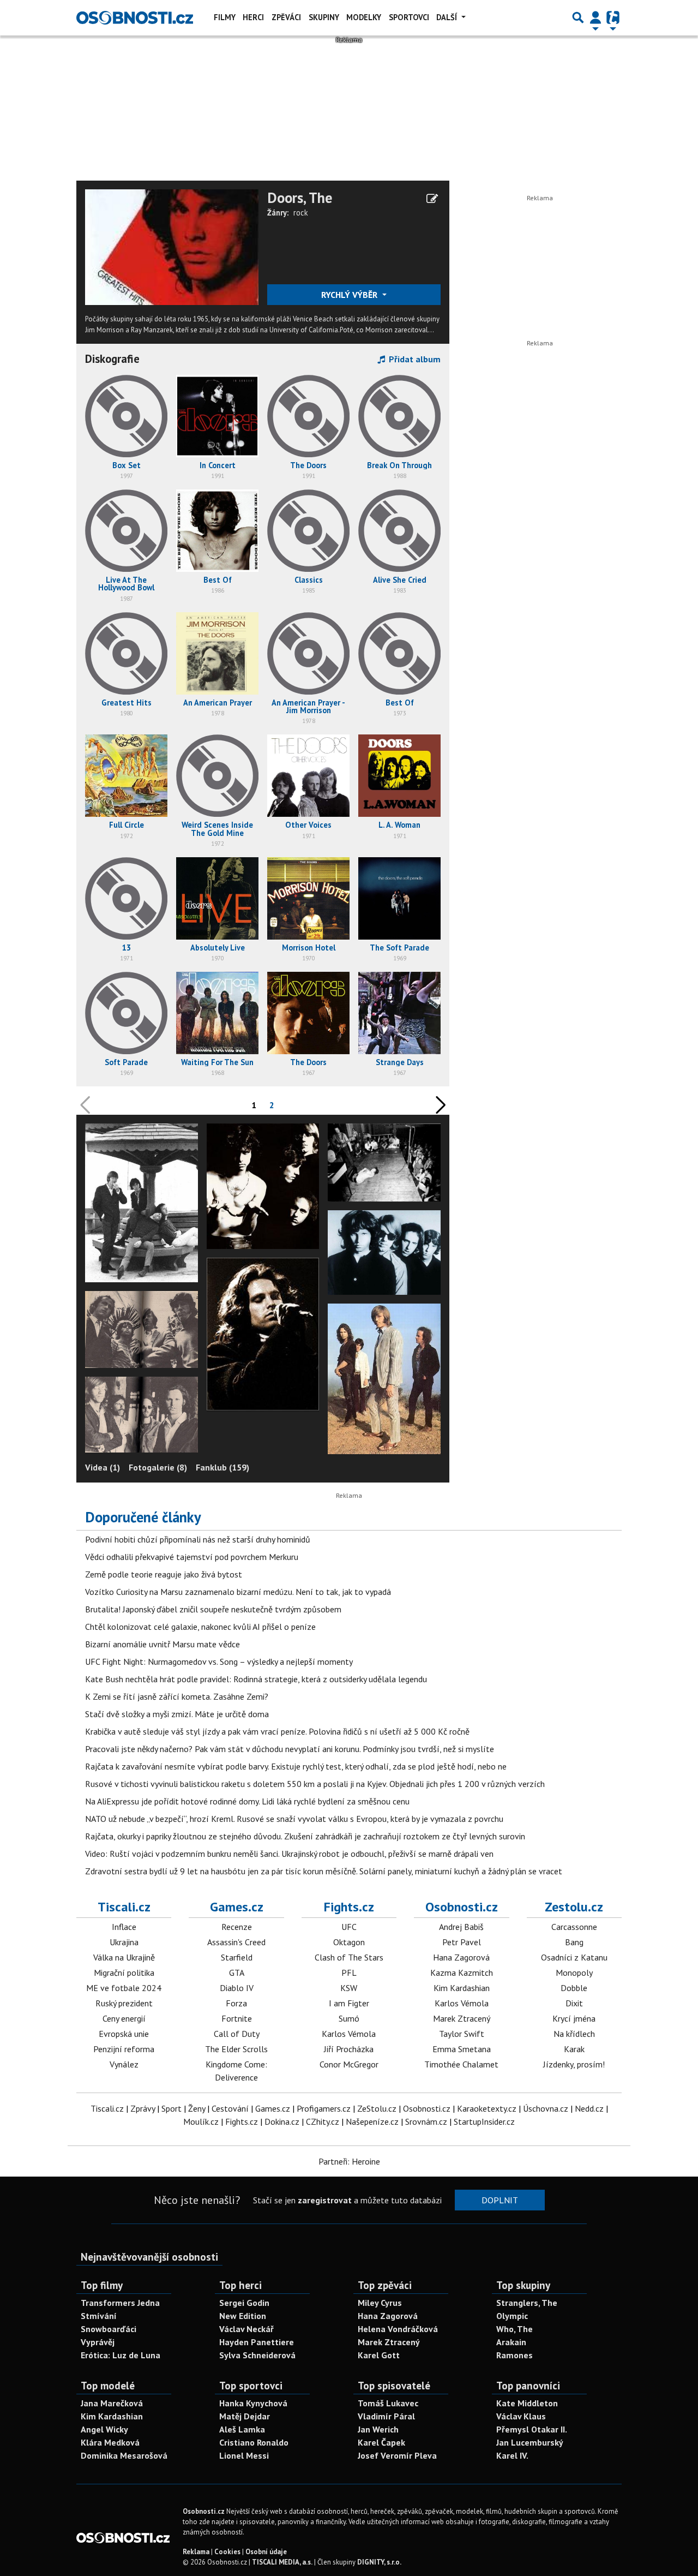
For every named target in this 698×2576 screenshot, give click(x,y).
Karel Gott (379, 2355)
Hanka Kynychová (253, 2403)
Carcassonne (574, 1927)
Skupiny (324, 17)
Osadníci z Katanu (574, 1957)
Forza (236, 2003)
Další (448, 17)
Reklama (196, 2552)
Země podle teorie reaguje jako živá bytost (164, 1574)
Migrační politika (124, 1973)
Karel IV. (512, 2455)
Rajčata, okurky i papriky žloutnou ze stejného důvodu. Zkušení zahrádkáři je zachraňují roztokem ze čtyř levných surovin (305, 1836)
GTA (237, 1973)
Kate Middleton (527, 2403)
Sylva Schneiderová (257, 2355)
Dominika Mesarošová (124, 2455)
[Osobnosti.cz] (135, 17)
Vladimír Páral (386, 2416)
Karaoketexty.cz (487, 2108)
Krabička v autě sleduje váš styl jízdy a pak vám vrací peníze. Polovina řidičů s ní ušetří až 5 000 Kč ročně (277, 1731)
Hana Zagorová (461, 1957)
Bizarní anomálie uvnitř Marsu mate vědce (163, 1644)
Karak (574, 2049)
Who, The (515, 2329)
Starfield (237, 1957)
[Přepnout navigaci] (595, 17)
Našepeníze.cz (372, 2121)
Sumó (349, 2018)
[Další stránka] (438, 1105)
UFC (349, 1927)
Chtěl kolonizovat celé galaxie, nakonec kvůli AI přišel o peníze (200, 1627)
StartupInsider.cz (484, 2121)
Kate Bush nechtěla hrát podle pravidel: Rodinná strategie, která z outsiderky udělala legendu (256, 1679)
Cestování (230, 2108)
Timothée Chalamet (461, 2064)
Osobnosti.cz (462, 1907)
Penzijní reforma (124, 2049)
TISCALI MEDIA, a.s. (282, 2562)
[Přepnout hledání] (578, 17)
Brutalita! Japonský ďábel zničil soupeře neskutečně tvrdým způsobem (213, 1609)
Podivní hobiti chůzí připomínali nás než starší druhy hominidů (198, 1539)
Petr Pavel (462, 1942)
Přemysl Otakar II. (532, 2429)
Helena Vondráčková (398, 2329)
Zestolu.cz (574, 1907)
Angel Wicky (104, 2429)
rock (301, 213)
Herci (253, 17)
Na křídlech (574, 2034)
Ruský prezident (124, 2003)
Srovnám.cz (426, 2121)
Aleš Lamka (242, 2429)
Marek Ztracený (462, 2018)
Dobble (574, 1988)
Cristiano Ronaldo (254, 2442)
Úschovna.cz (546, 2108)
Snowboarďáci (109, 2329)
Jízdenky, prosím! (574, 2064)
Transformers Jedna (120, 2303)
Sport (172, 2108)
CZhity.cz (323, 2121)
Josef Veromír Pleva (397, 2455)
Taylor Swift (462, 2034)
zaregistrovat (325, 2200)
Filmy (225, 17)
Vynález (124, 2064)
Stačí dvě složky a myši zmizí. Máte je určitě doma (177, 1714)
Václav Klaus (521, 2416)
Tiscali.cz (124, 1907)
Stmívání (99, 2316)
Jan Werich (378, 2429)
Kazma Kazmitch (462, 1973)
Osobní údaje (266, 2552)
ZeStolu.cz (377, 2108)
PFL (349, 1973)
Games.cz (237, 1907)
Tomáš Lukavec (388, 2403)
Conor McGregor (349, 2064)
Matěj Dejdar (245, 2416)
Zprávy (143, 2108)
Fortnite (237, 2018)
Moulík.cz (201, 2121)
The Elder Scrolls (236, 2049)
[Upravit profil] (432, 199)
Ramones (515, 2355)
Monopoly (574, 1973)
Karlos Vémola (349, 2034)
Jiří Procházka (349, 2049)
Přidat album (414, 359)
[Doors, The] (172, 246)
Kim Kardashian (462, 1988)
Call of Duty (237, 2034)
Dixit (574, 2003)
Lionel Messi (244, 2455)
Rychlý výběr (350, 295)
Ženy (197, 2108)
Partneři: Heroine (349, 2161)
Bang (574, 1942)
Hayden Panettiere (257, 2342)
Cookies (227, 2552)
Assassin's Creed (236, 1942)
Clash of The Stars (349, 1957)
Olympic (512, 2316)
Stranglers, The (527, 2303)
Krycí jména (574, 2018)
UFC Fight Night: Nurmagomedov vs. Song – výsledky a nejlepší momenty (219, 1661)
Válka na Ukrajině (124, 1957)
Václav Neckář (246, 2329)
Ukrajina (124, 1942)
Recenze (237, 1927)
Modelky (364, 17)
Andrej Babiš (461, 1927)
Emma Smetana (462, 2049)
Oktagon (349, 1942)
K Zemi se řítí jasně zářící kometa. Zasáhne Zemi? (177, 1696)
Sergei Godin (244, 2303)
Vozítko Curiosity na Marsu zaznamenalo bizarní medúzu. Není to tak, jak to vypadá (238, 1592)
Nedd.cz (589, 2108)
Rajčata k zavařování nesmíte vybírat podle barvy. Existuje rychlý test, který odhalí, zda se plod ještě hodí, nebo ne (296, 1766)
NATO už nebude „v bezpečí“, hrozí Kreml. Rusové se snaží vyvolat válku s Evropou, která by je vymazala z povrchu (294, 1819)
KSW (349, 1988)
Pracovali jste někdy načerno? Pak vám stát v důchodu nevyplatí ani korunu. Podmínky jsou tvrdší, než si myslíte (290, 1749)
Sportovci (409, 17)
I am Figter (349, 2003)
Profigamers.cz (324, 2108)
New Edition (243, 2316)
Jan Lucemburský (530, 2442)
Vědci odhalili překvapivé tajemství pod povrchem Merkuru (192, 1557)
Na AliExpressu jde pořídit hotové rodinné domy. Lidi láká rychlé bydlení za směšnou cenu (247, 1801)
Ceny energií (124, 2018)
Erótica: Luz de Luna (121, 2355)
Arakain (511, 2342)
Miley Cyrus (380, 2303)
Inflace (124, 1927)
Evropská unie (124, 2034)
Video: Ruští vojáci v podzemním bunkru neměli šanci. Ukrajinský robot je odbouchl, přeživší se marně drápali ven (289, 1854)
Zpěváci (286, 17)
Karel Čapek (381, 2442)
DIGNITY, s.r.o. (379, 2562)
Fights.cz (349, 1907)
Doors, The (300, 198)
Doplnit (500, 2200)
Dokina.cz (282, 2121)
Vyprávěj (98, 2342)
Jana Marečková (112, 2403)
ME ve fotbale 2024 (124, 1988)
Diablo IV (237, 1988)
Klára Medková (110, 2442)
